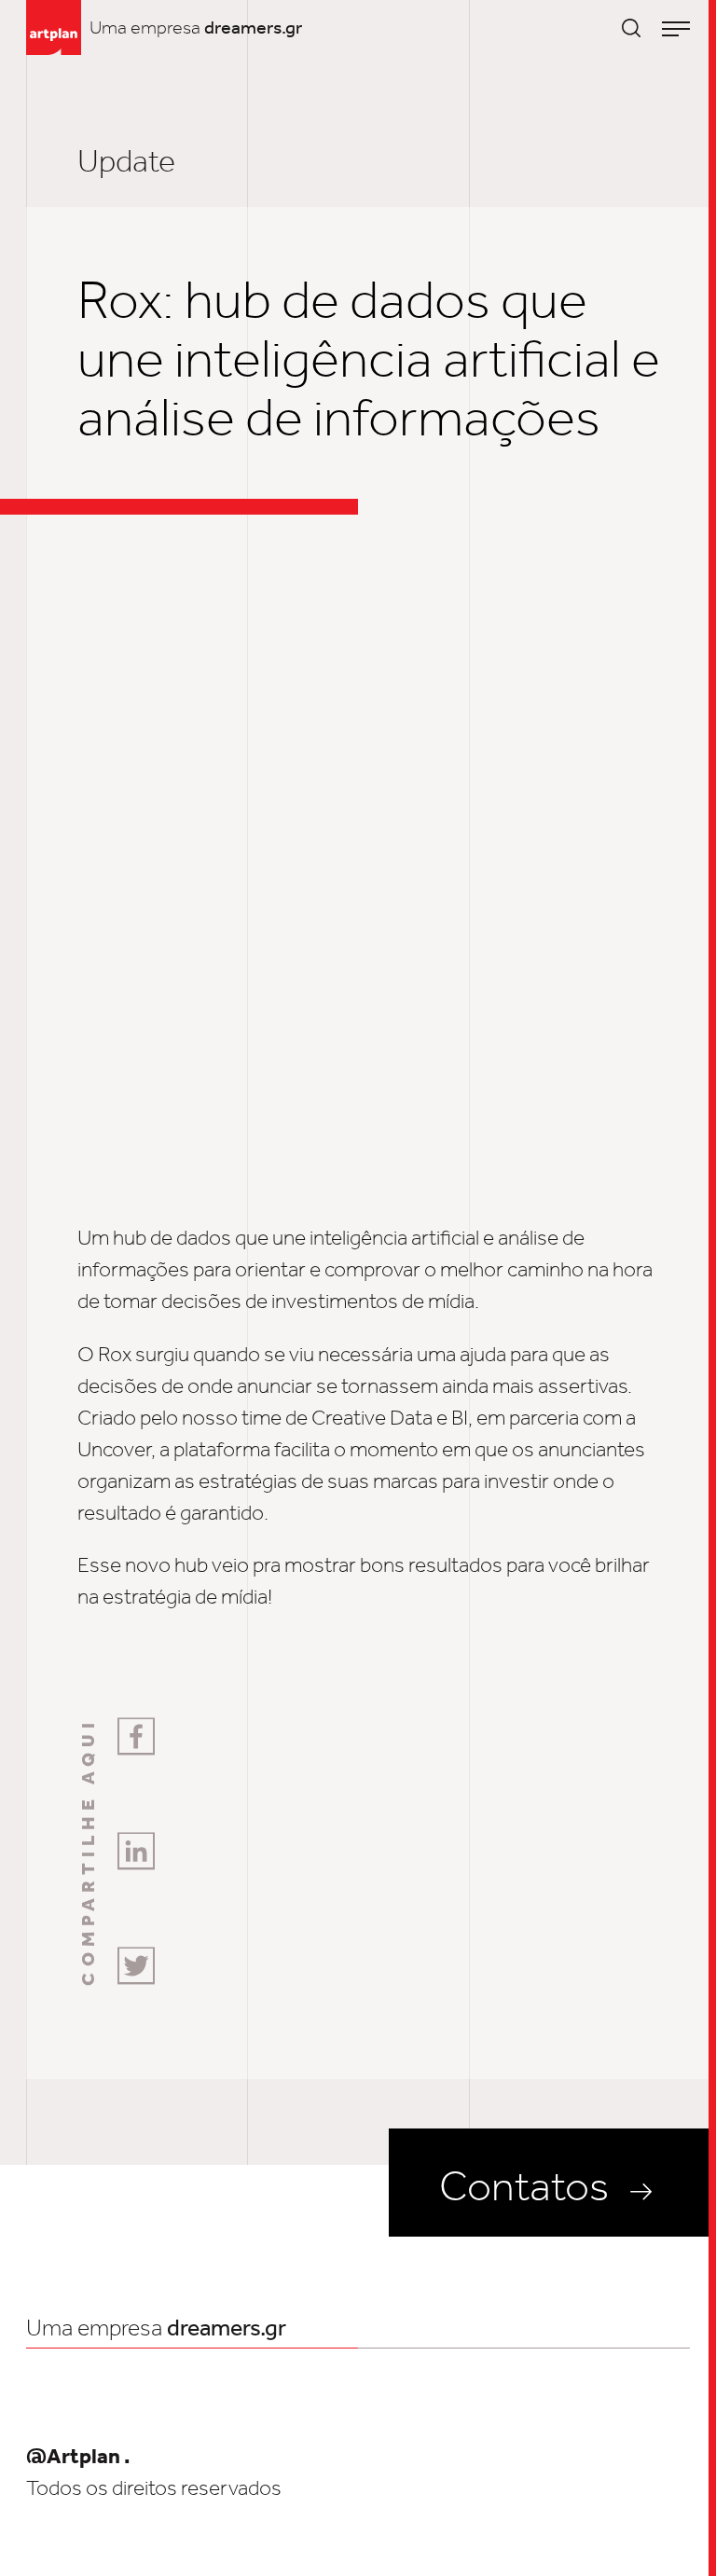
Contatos (524, 2186)
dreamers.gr (253, 27)
